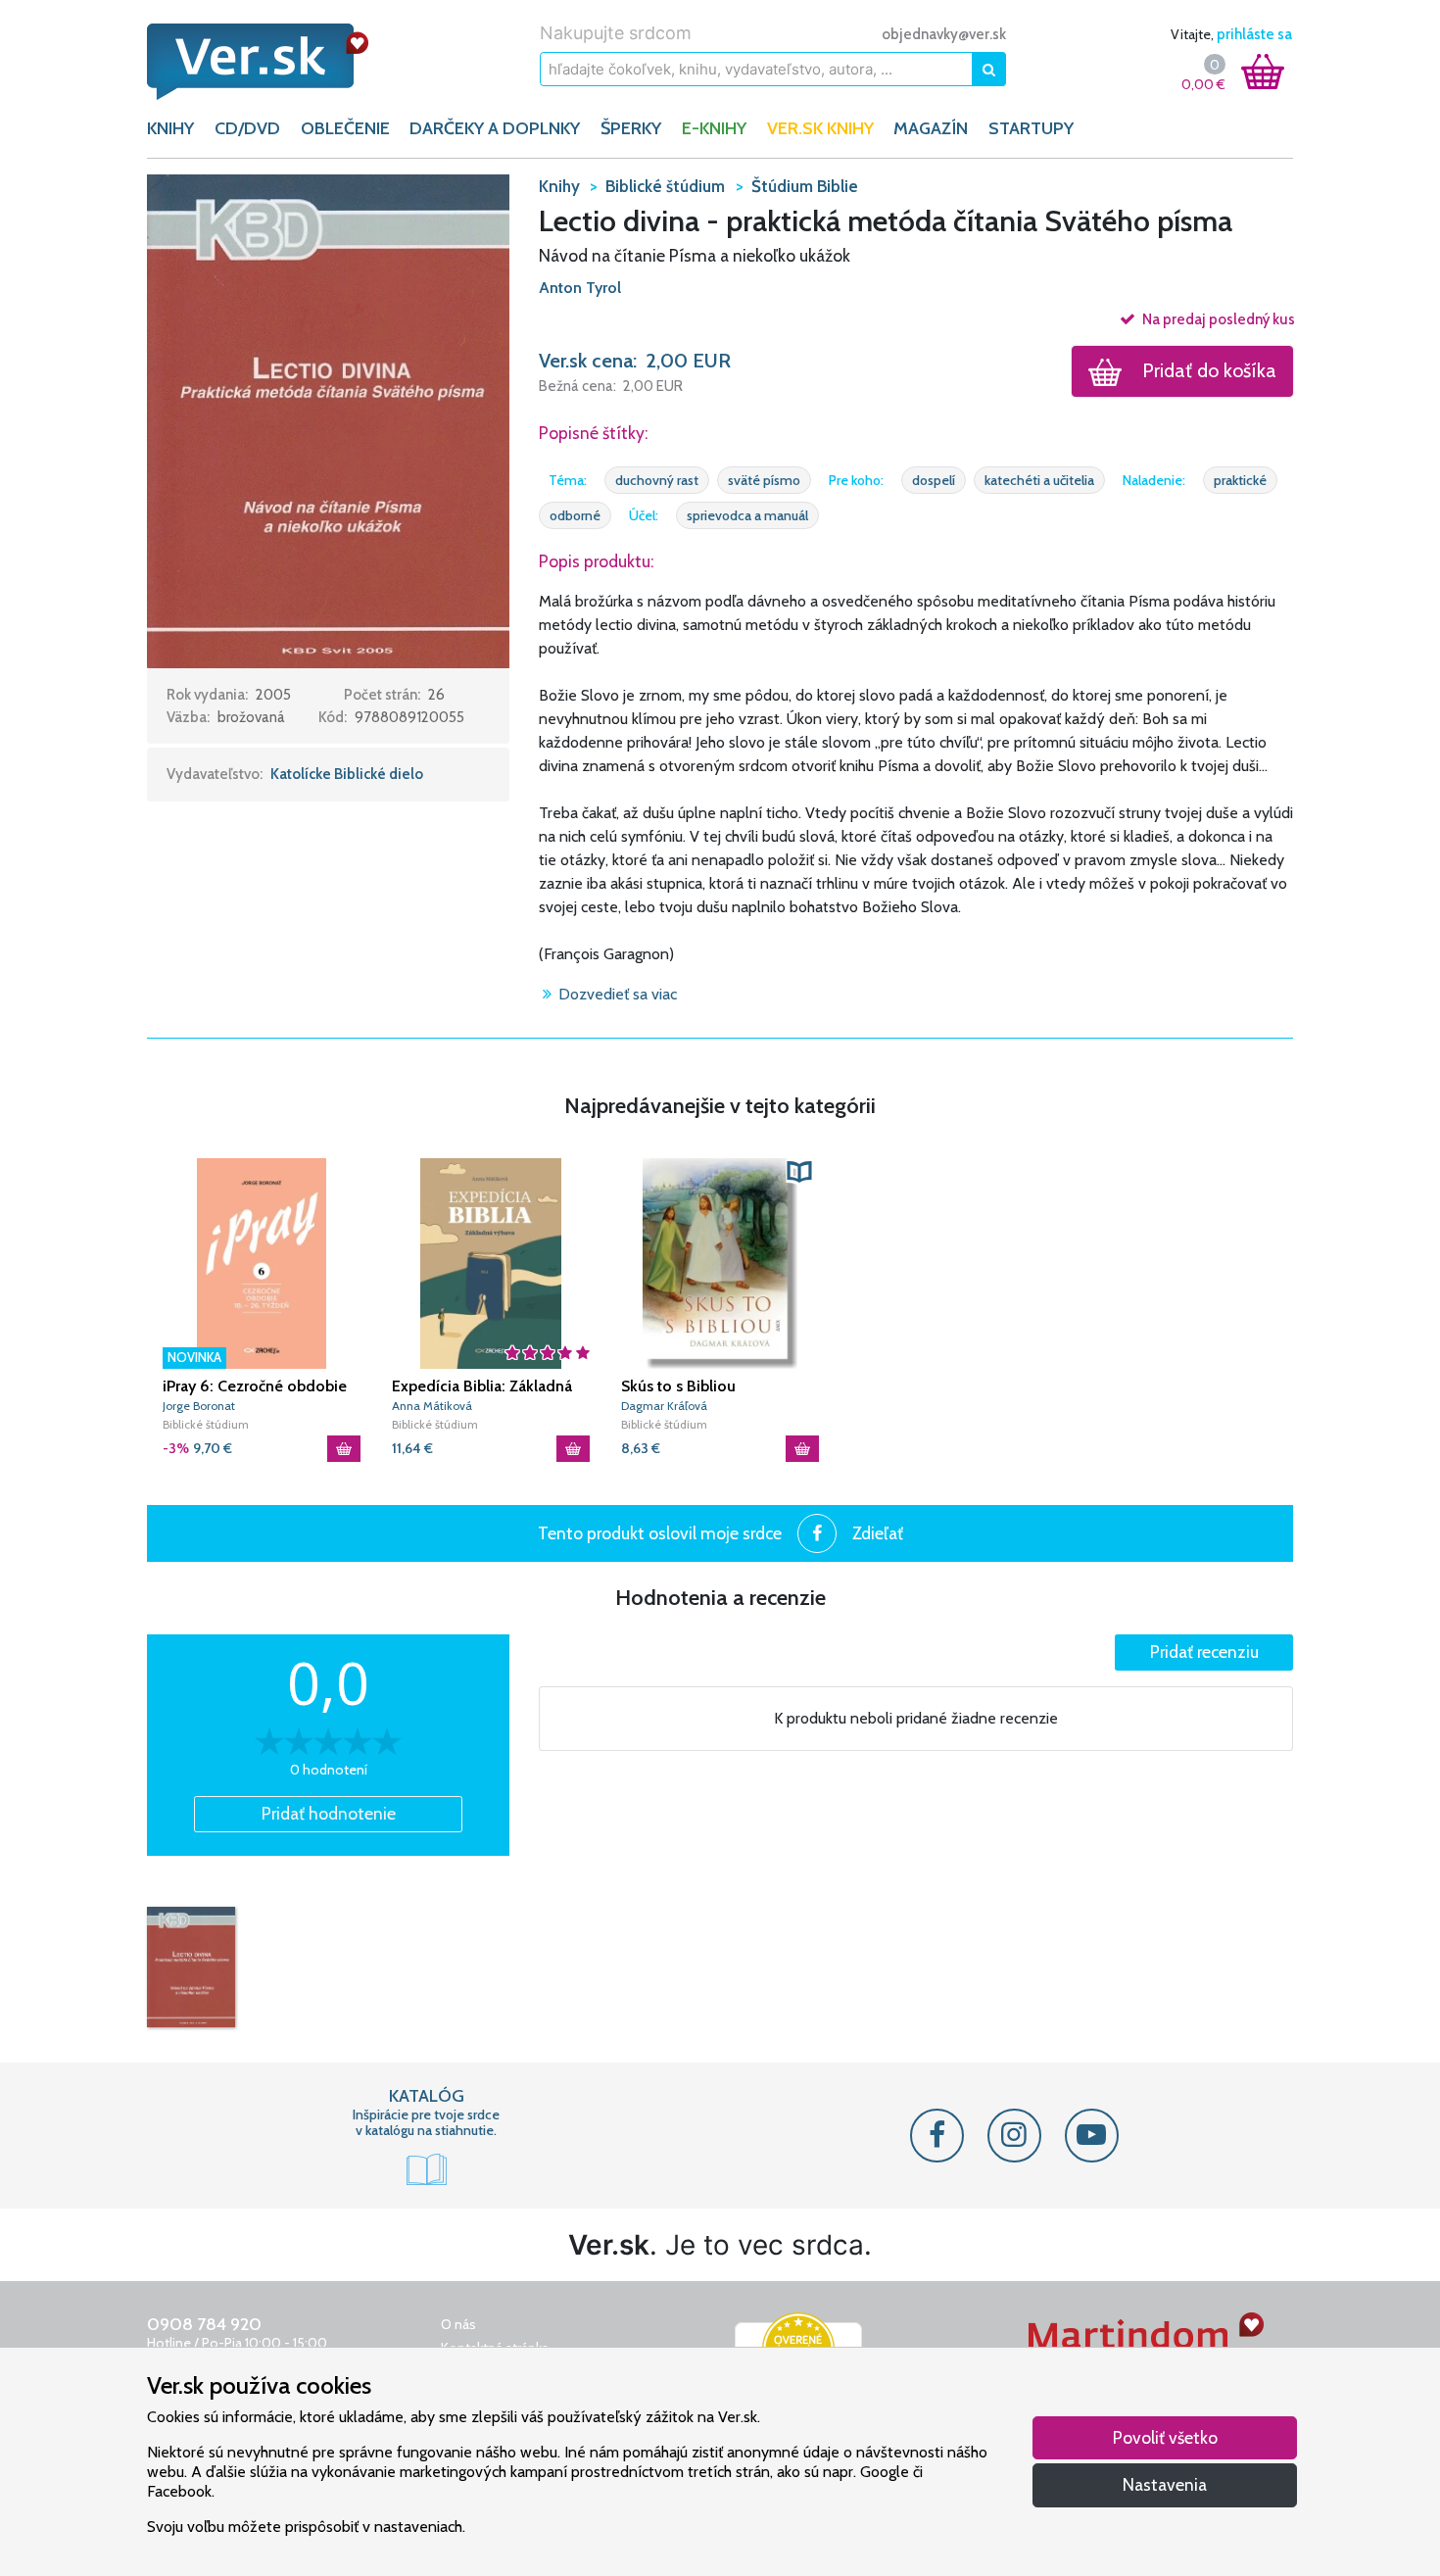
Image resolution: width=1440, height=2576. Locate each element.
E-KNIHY (714, 128)
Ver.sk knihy (820, 128)
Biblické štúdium (206, 1424)
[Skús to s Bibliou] (720, 1264)
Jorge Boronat (199, 1406)
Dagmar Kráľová (664, 1406)
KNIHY (170, 128)
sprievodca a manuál (747, 515)
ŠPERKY (631, 128)
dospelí (934, 480)
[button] (328, 420)
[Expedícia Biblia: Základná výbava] (491, 1264)
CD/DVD (247, 128)
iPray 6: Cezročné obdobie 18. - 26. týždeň (255, 1386)
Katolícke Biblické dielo (347, 774)
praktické (1240, 480)
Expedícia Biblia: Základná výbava (482, 1386)
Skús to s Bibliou (678, 1386)
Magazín (931, 128)
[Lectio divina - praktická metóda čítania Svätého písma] (191, 1967)
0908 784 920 (204, 2324)
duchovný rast (657, 480)
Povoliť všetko (1165, 2437)
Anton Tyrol (580, 288)
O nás (458, 2324)
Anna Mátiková (432, 1406)
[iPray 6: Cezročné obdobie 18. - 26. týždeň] (262, 1264)
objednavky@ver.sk (944, 34)
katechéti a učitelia (1039, 480)
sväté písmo (764, 480)
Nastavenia (1165, 2484)
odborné (575, 515)
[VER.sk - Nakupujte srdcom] (279, 62)
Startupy (1031, 128)
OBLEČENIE (345, 128)
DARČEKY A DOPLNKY (495, 128)
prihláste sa (1254, 34)
